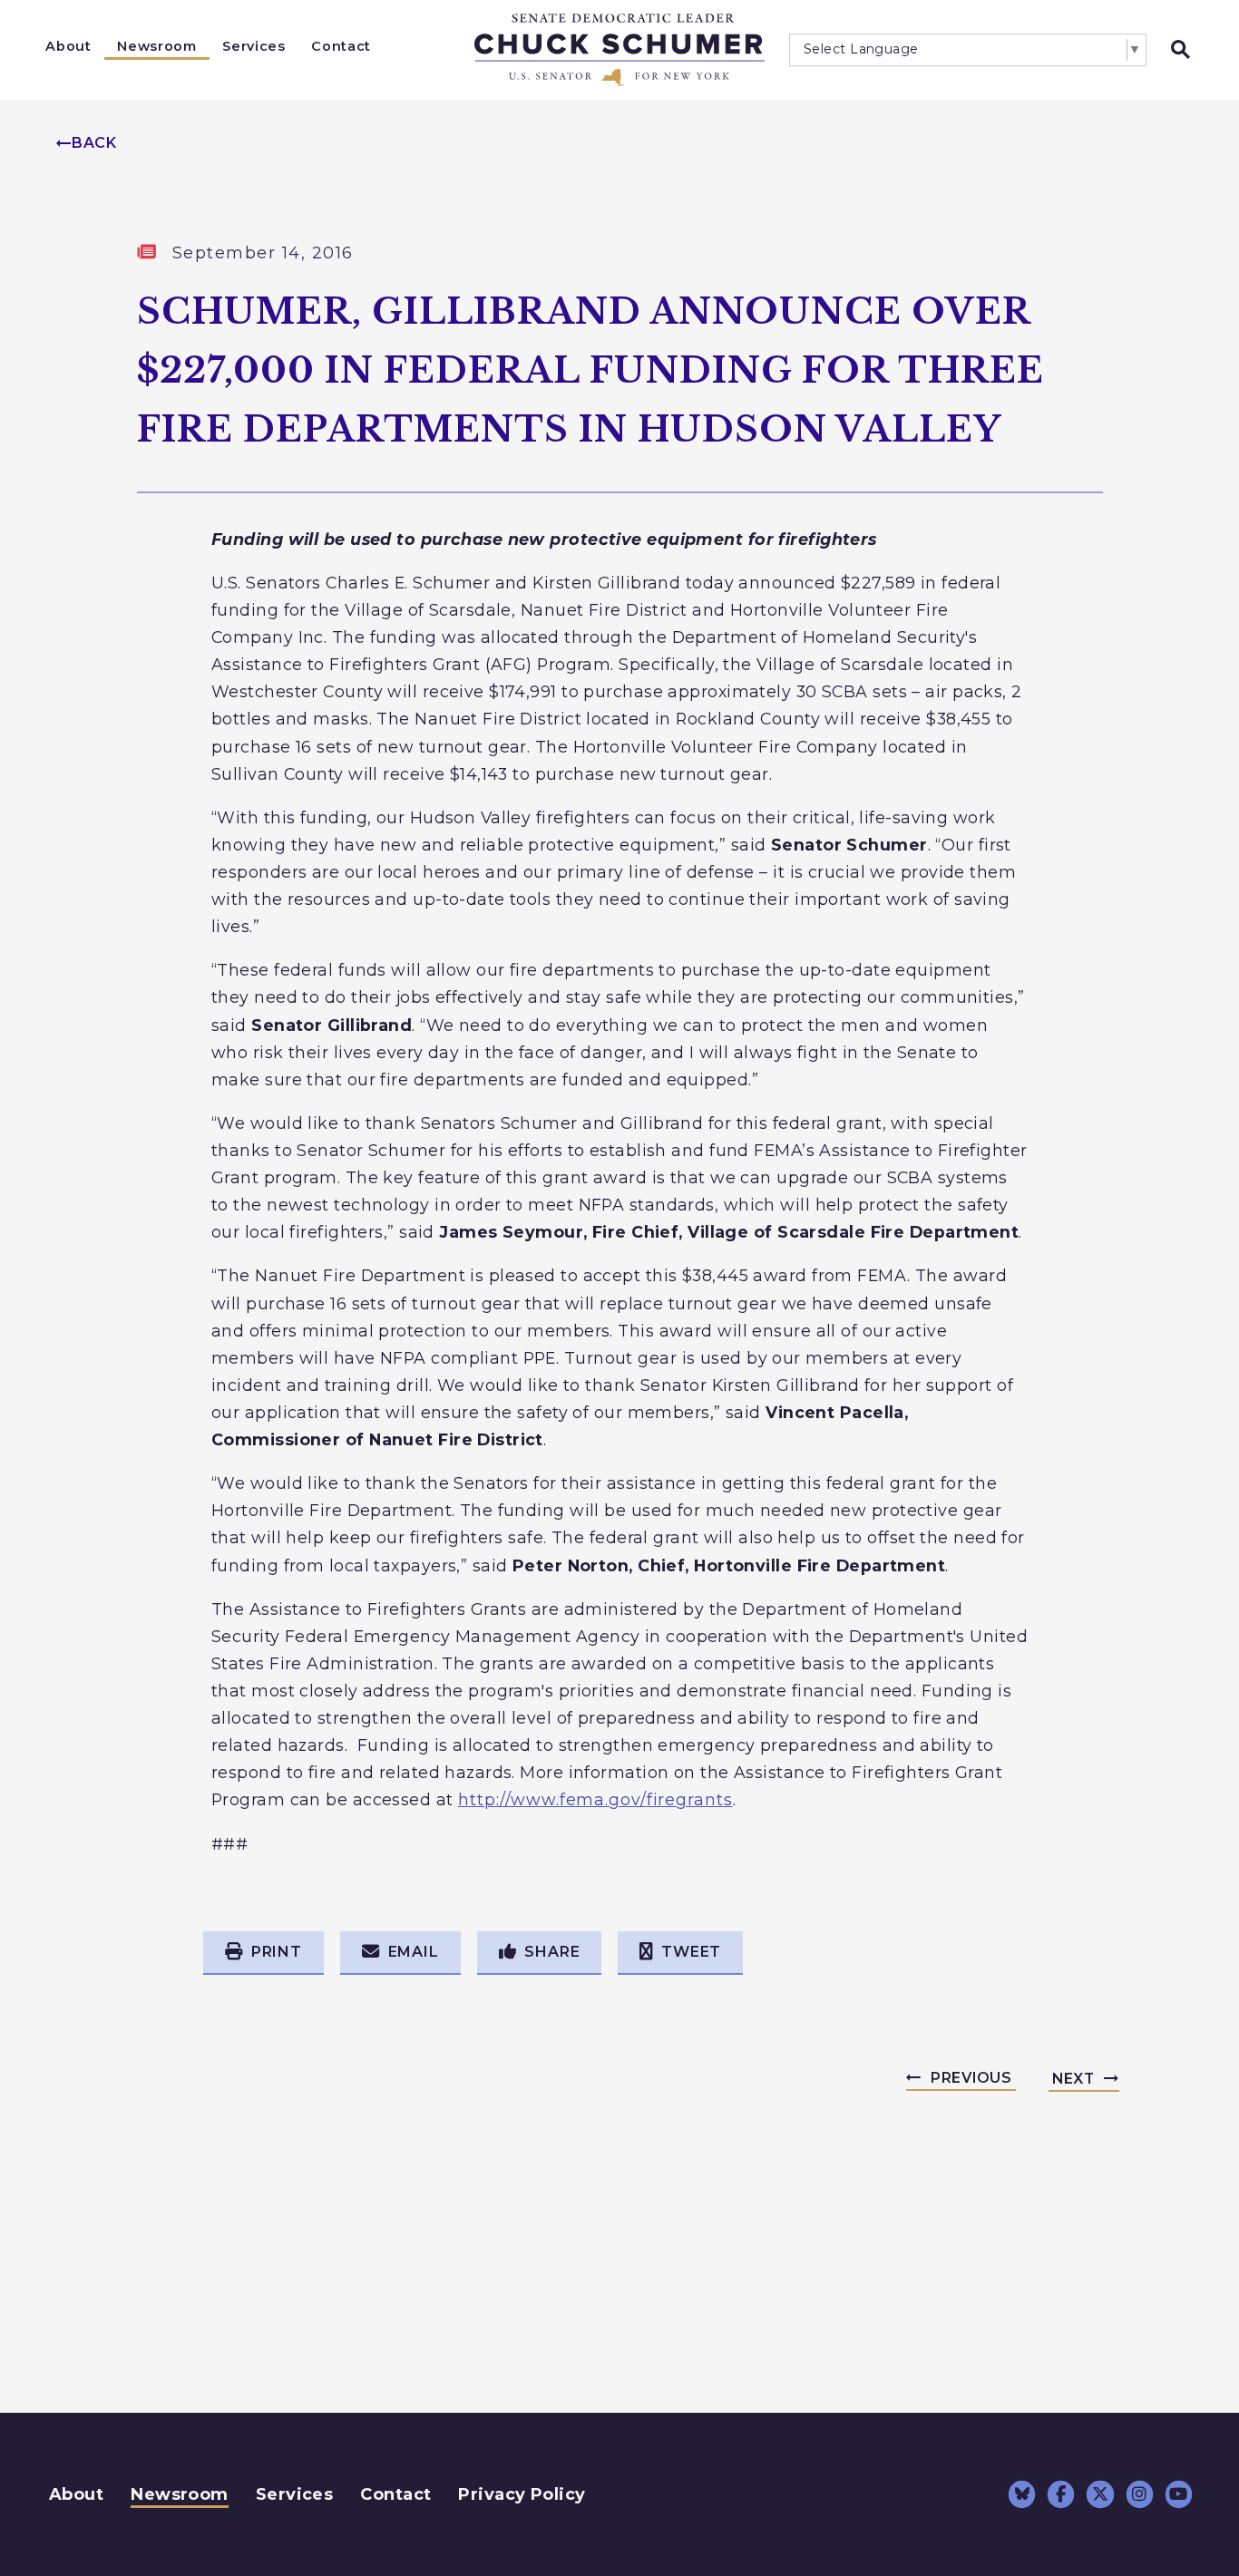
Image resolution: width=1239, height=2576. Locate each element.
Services (254, 46)
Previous (971, 2078)
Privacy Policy (522, 2494)
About (68, 46)
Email (414, 1952)
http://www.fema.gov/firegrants (595, 1799)
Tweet (691, 1952)
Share (552, 1952)
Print (277, 1952)
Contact (341, 46)
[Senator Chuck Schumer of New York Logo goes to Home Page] (619, 50)
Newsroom (156, 46)
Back (94, 143)
